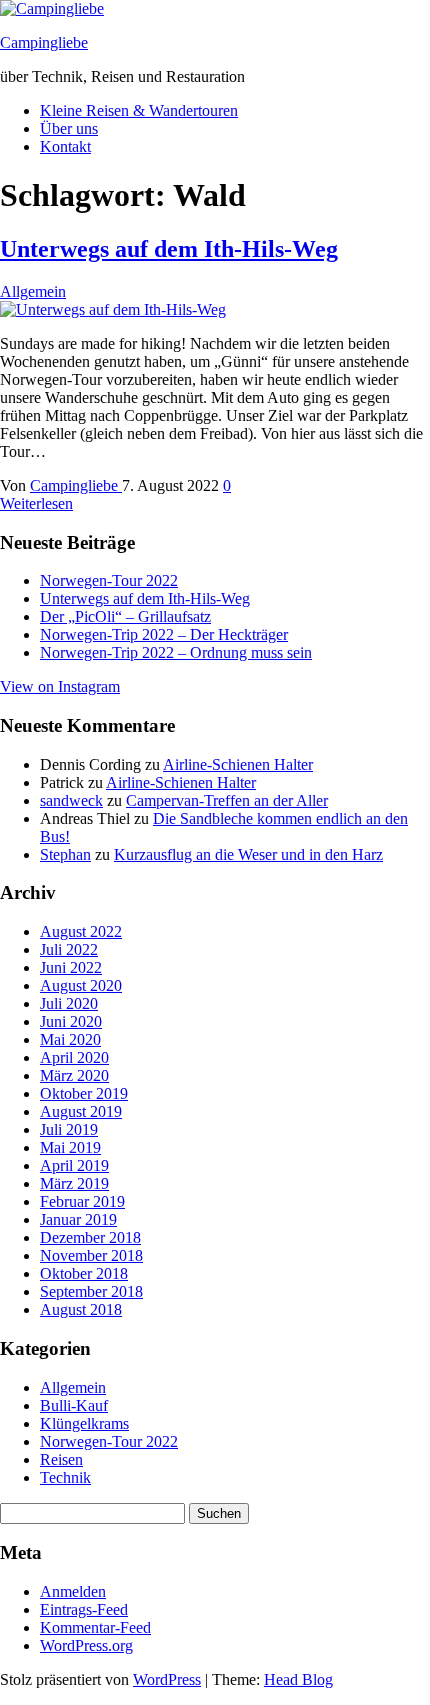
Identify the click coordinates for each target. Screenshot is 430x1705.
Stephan (65, 854)
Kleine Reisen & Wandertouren (139, 110)
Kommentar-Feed (95, 1627)
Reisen (61, 1459)
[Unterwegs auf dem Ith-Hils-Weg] (113, 309)
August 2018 (81, 1309)
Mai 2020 (70, 1039)
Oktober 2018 (84, 1273)
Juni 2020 (71, 1021)
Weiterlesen (36, 503)
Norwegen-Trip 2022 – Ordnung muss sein (176, 652)
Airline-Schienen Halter (238, 764)
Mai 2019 (70, 1147)
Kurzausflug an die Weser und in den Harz (248, 854)
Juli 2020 (69, 1003)
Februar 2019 (82, 1201)
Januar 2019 (78, 1219)
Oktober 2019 (84, 1093)
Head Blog (298, 1679)
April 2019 (74, 1165)
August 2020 (81, 985)
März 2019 (74, 1183)
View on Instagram (60, 686)
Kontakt (65, 146)
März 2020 (74, 1075)
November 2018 (91, 1255)
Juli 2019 (69, 1129)
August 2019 (81, 1111)
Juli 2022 (69, 949)
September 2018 (91, 1291)
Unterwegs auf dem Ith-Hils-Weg (169, 249)
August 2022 (81, 931)
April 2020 (74, 1057)
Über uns (69, 128)
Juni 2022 (71, 967)
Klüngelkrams (84, 1423)
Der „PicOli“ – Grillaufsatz (125, 616)
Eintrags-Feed (84, 1609)
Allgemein (33, 291)
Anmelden (73, 1591)
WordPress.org (86, 1645)
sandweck (71, 800)
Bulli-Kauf (74, 1405)
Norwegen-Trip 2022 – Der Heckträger (164, 634)
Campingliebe (44, 42)
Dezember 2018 (90, 1237)
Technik (65, 1477)
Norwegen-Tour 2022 (109, 580)
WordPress (167, 1679)
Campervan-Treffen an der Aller (227, 800)
